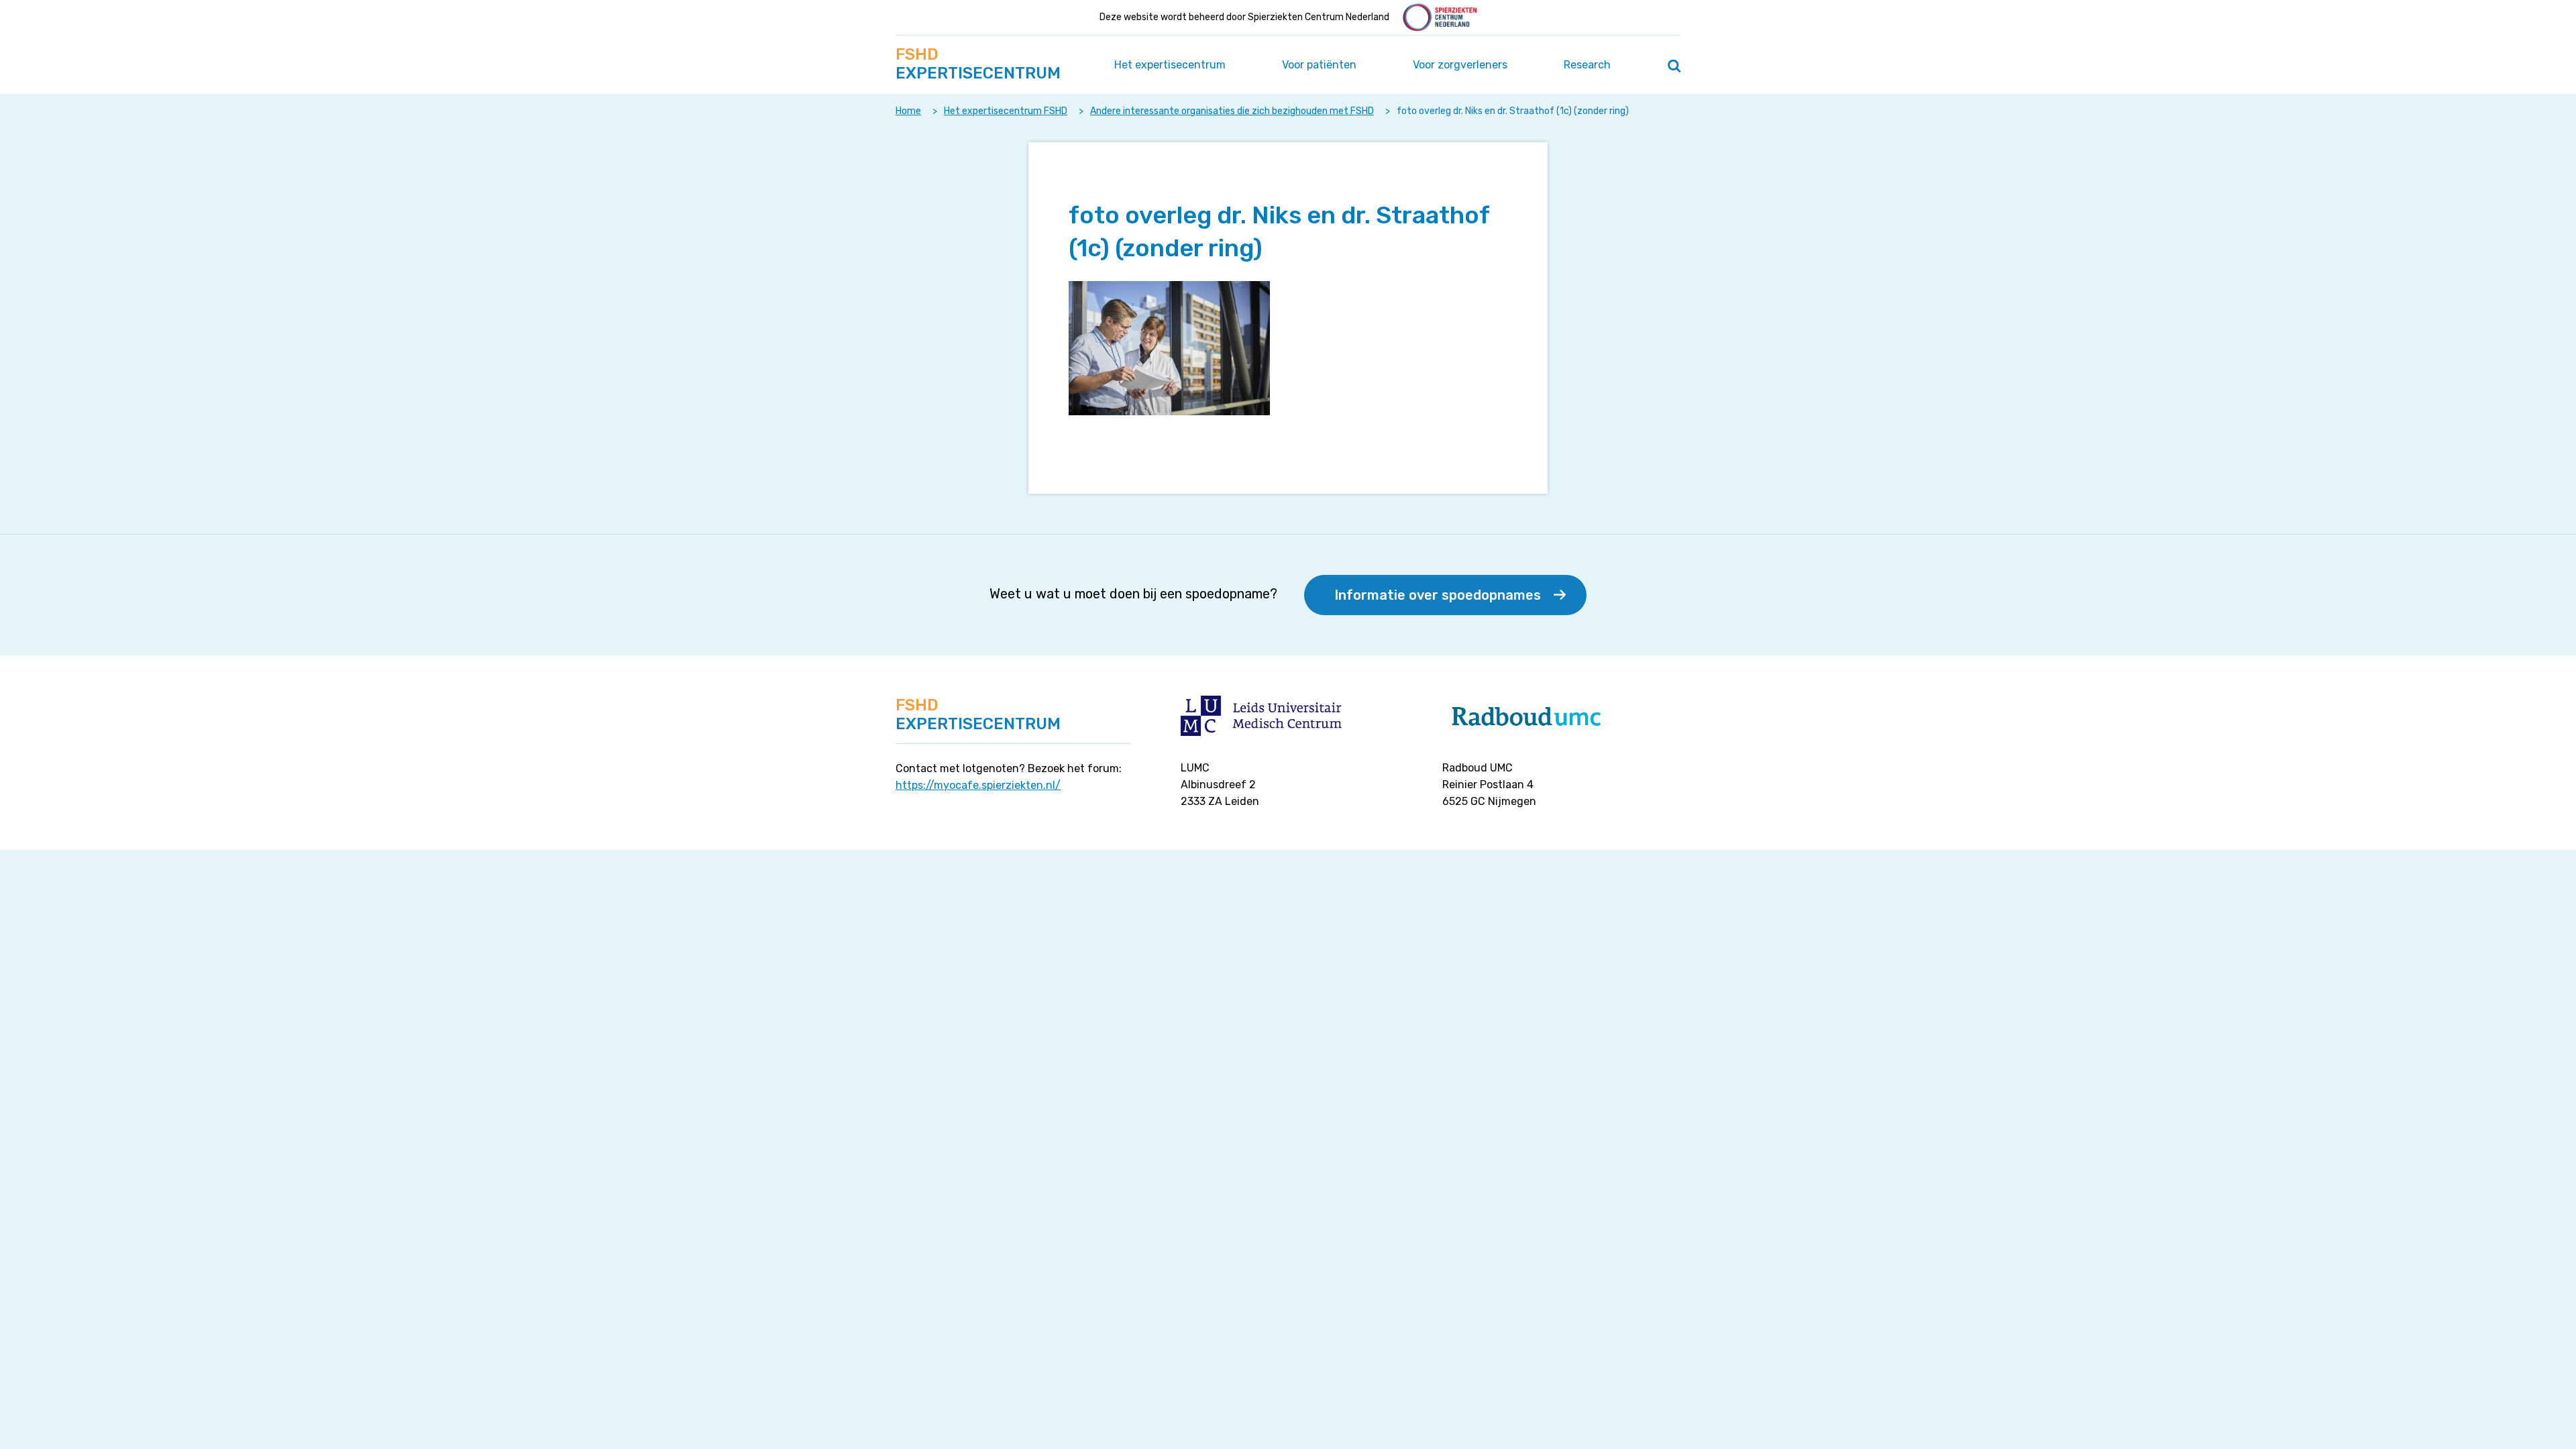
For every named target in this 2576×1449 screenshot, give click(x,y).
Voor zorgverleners (1460, 65)
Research (1587, 65)
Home (908, 111)
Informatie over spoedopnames (1438, 595)
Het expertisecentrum (1170, 65)
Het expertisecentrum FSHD (1006, 111)
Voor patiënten (1319, 65)
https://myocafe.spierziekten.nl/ (978, 785)
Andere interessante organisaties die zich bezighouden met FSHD (1232, 111)
